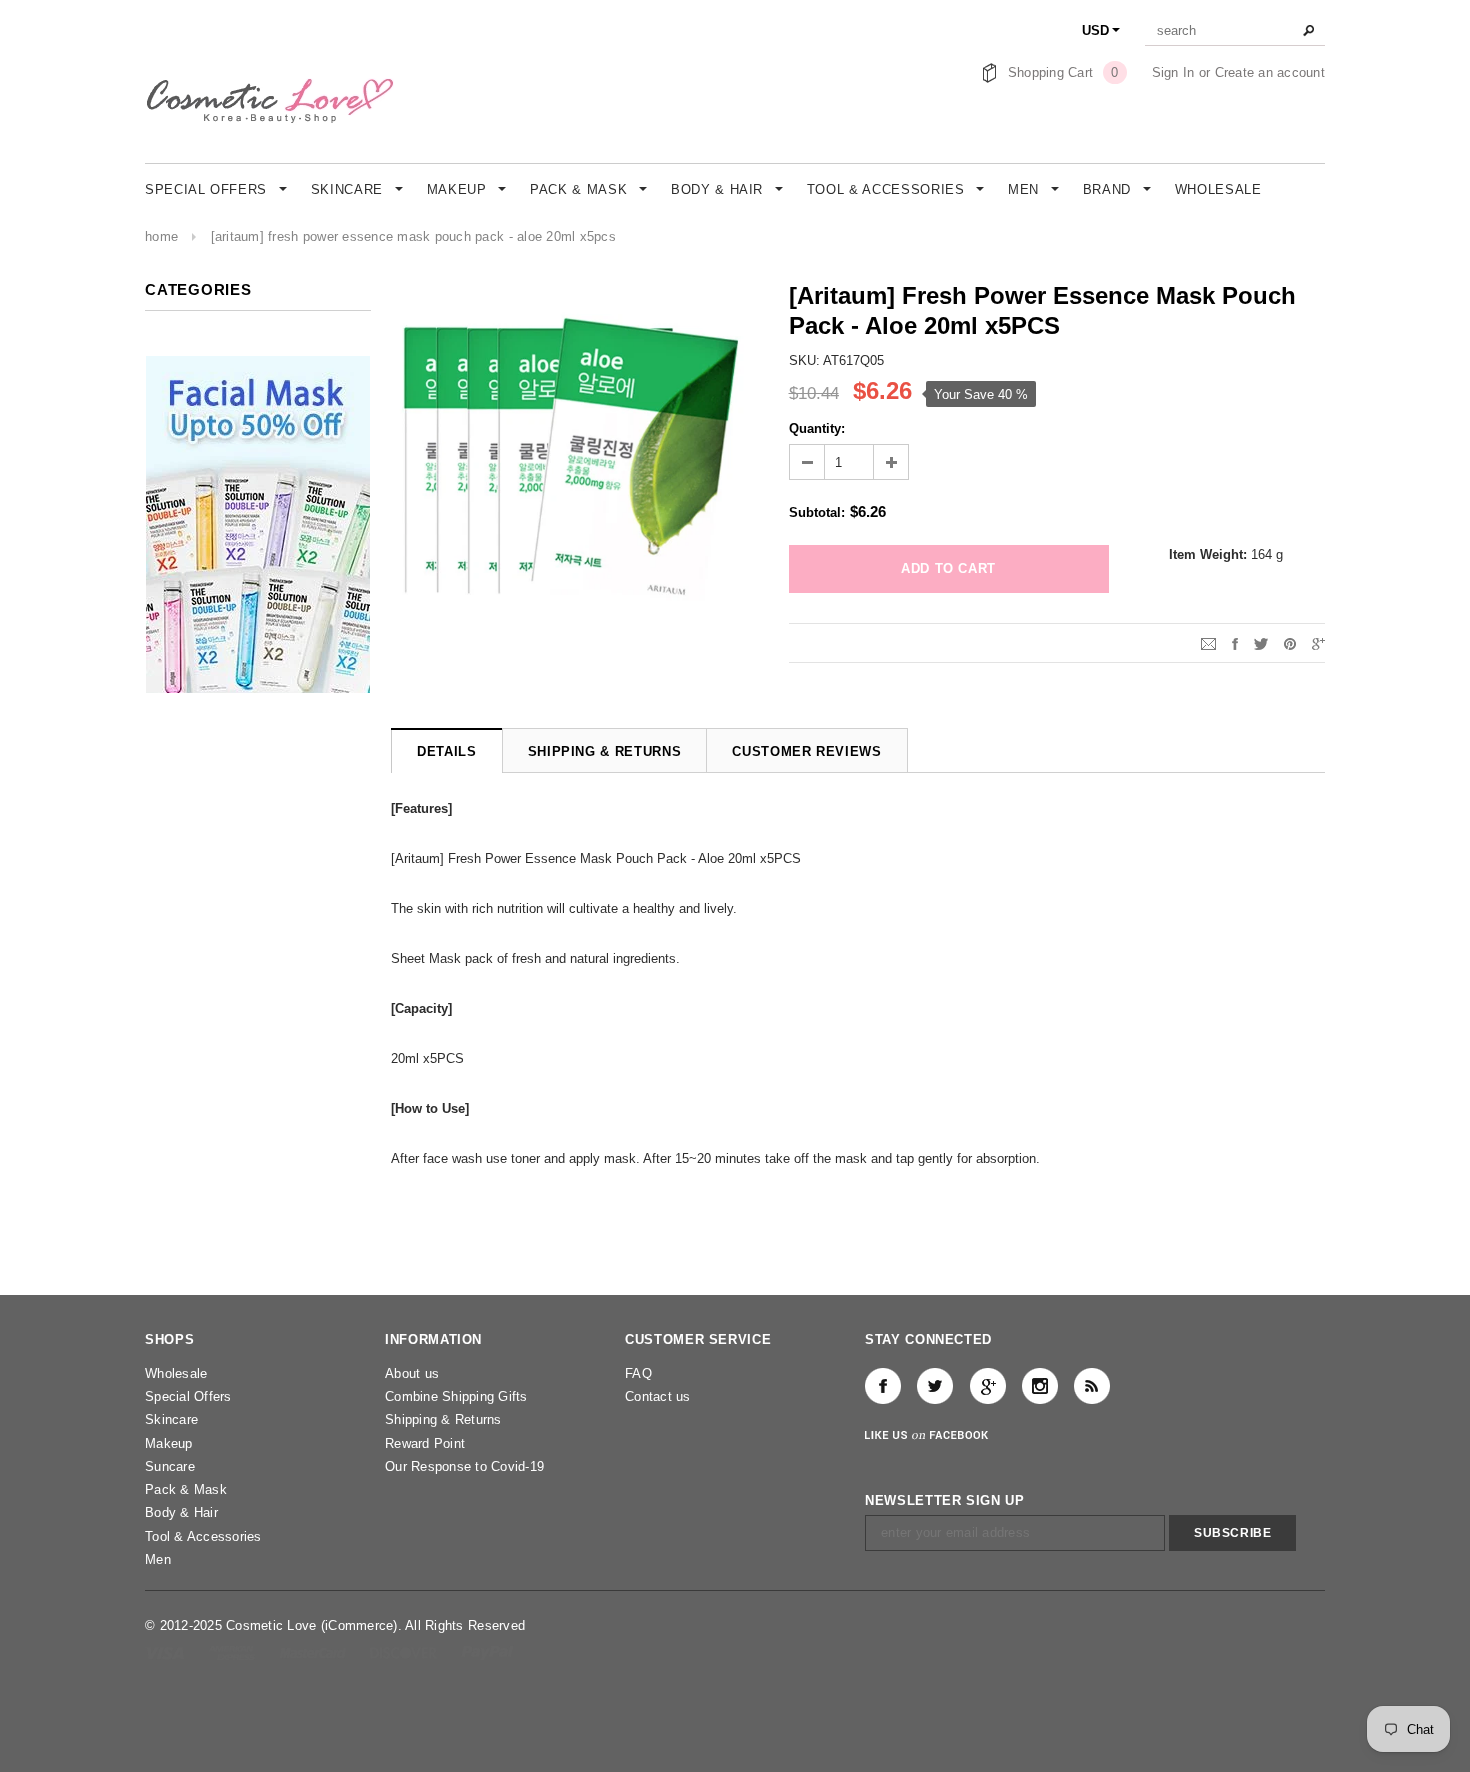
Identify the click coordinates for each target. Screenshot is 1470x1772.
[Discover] (405, 1652)
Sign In (1173, 72)
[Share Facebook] (1235, 642)
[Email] (1208, 642)
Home (161, 236)
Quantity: (817, 428)
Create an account (1270, 72)
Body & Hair (181, 1512)
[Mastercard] (315, 1652)
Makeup (169, 1443)
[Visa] (166, 1652)
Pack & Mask (186, 1489)
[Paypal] (487, 1652)
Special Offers (188, 1396)
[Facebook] (883, 1386)
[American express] (233, 1652)
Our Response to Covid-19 (464, 1466)
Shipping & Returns (443, 1419)
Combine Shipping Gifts (456, 1396)
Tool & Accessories (203, 1536)
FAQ (638, 1373)
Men (158, 1559)
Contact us (658, 1396)
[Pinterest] (1290, 642)
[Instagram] (1040, 1386)
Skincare (171, 1419)
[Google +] (988, 1386)
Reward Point (425, 1443)
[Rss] (1092, 1386)
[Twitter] (1261, 642)
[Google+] (1318, 642)
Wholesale (176, 1373)
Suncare (170, 1466)
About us (412, 1373)
